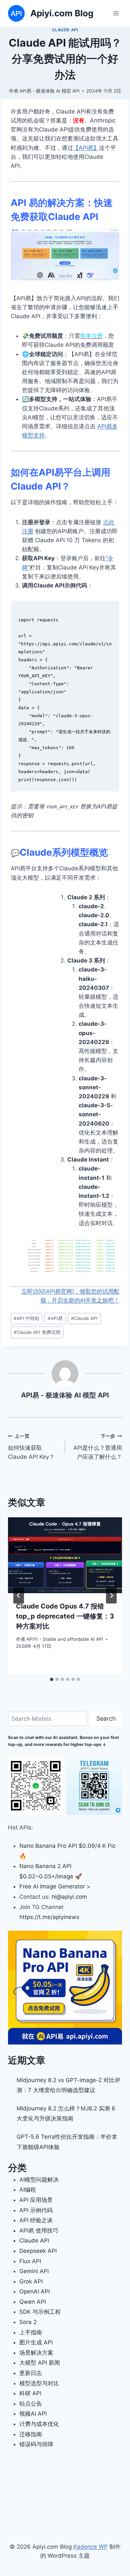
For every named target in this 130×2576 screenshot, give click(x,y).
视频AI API (33, 2414)
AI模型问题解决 (39, 2180)
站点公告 (31, 2404)
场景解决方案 (36, 2353)
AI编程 (28, 2190)
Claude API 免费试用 (37, 1332)
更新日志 (31, 2373)
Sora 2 (28, 2322)
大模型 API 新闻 (40, 2363)
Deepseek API (38, 2251)
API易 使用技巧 (39, 2231)
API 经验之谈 (36, 2220)
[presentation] (65, 1555)
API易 (55, 1318)
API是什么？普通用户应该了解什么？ (98, 1447)
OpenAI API (34, 2291)
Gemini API (34, 2271)
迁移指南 (31, 2434)
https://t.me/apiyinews (49, 1917)
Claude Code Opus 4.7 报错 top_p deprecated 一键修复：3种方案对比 (65, 1616)
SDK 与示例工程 (40, 2312)
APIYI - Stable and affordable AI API (65, 1639)
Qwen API (32, 2302)
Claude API (65, 30)
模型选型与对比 (39, 2383)
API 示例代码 (36, 2210)
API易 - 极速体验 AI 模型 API (49, 91)
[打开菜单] (116, 13)
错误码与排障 (36, 2444)
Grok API (31, 2281)
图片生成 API (36, 2342)
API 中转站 (26, 1318)
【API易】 (86, 148)
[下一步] (111, 1596)
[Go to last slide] (19, 1596)
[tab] (52, 1679)
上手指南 (31, 2332)
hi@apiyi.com (69, 1897)
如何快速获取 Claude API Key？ (31, 1447)
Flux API (30, 2261)
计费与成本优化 (39, 2424)
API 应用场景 (36, 2200)
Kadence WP (90, 2547)
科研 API (30, 2393)
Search (106, 1718)
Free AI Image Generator (52, 1886)
